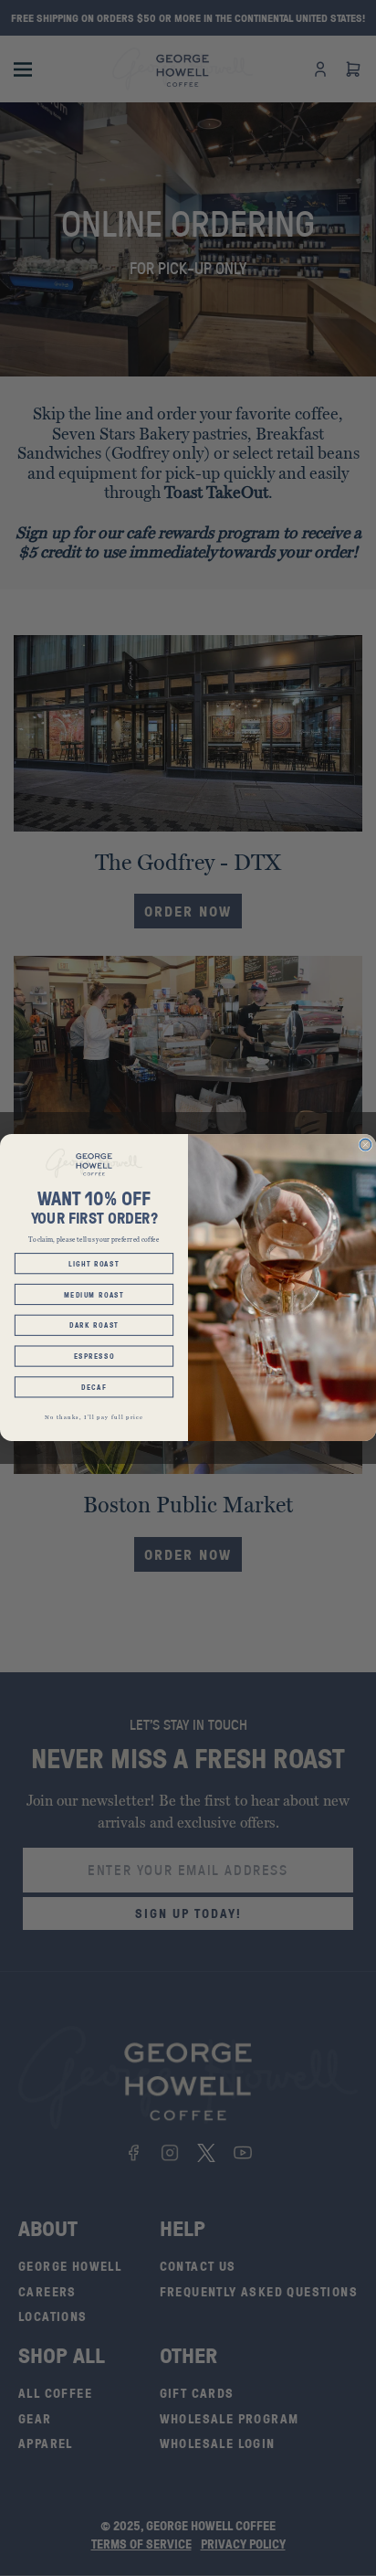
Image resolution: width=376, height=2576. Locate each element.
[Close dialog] (366, 1145)
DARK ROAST (94, 1326)
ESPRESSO (94, 1357)
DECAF (94, 1388)
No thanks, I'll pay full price (94, 1417)
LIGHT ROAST (94, 1264)
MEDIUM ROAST (94, 1295)
